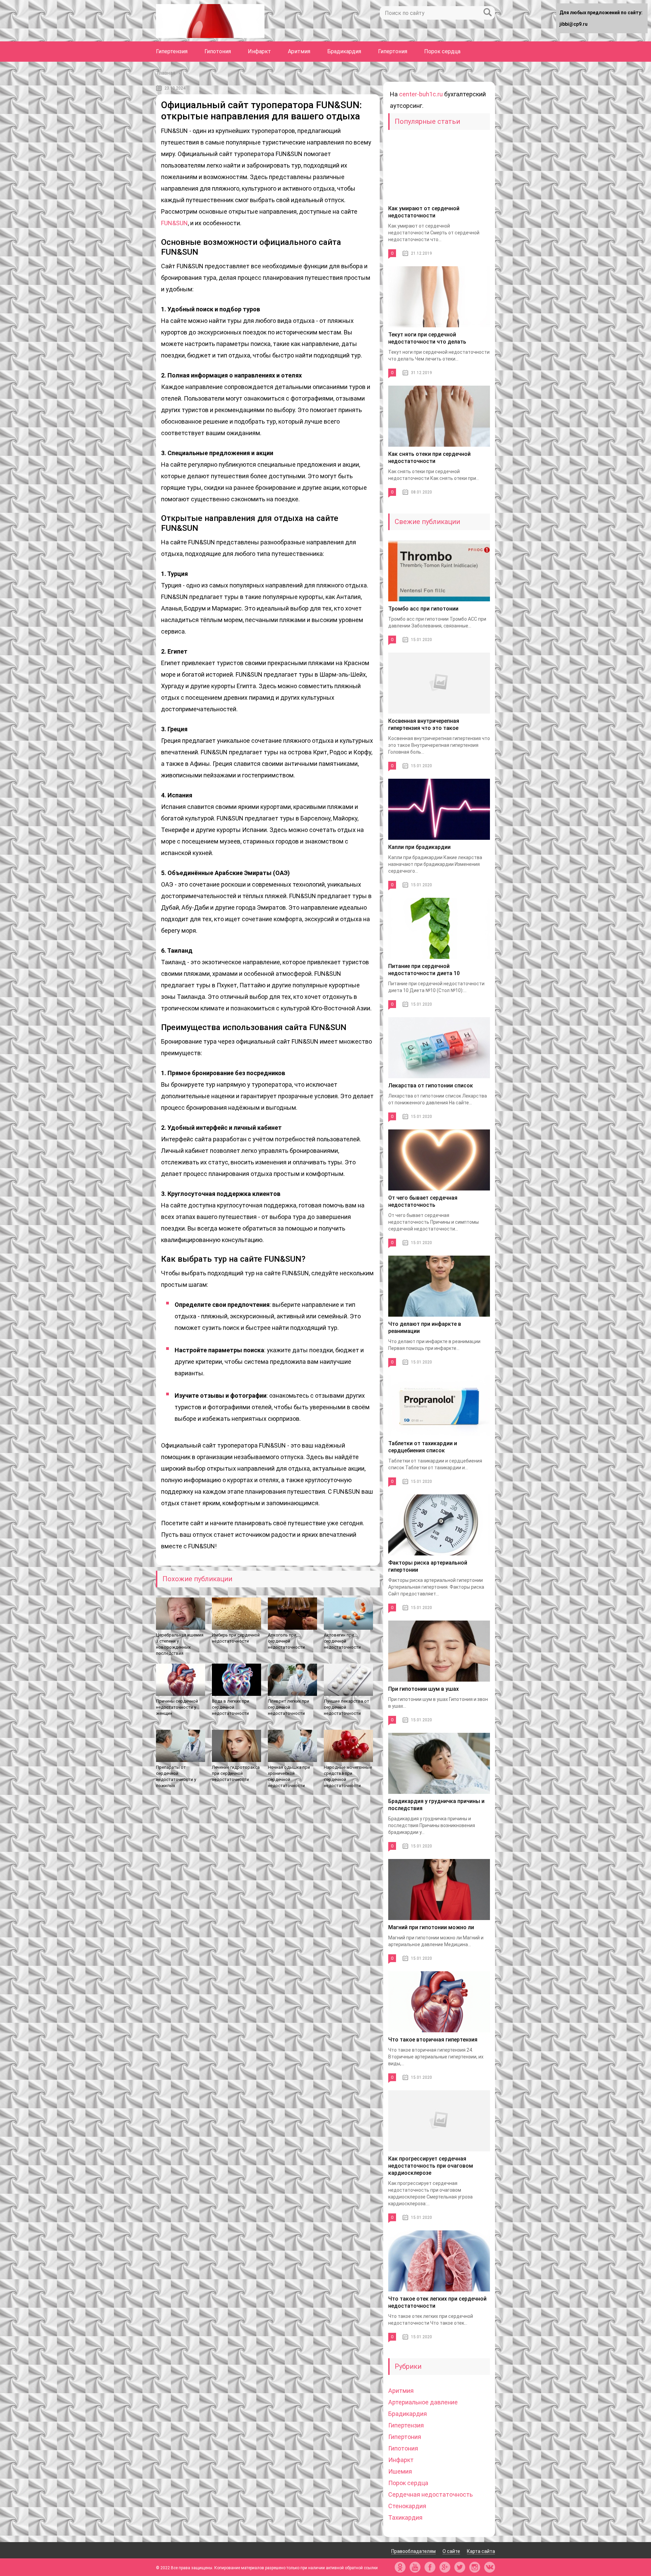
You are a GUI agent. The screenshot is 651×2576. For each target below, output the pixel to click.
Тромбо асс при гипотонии (423, 609)
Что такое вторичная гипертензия (433, 2040)
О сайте (451, 2551)
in (475, 2567)
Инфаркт (259, 51)
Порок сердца (442, 51)
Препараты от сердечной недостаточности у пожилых (176, 1776)
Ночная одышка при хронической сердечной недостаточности (289, 1776)
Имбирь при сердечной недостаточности (236, 1638)
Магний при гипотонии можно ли (431, 1927)
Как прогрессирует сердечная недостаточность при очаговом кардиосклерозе (431, 2166)
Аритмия (299, 51)
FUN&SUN (174, 223)
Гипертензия (172, 51)
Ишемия (400, 2471)
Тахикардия (405, 2517)
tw (460, 2567)
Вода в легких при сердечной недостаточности (231, 1707)
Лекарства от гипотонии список (431, 1086)
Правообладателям (413, 2551)
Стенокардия (407, 2506)
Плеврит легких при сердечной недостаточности (289, 1707)
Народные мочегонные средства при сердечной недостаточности (348, 1776)
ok (400, 2567)
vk (490, 2567)
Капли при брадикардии (419, 847)
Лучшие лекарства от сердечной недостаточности (347, 1707)
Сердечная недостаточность (430, 2494)
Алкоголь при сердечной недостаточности (286, 1641)
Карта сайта (481, 2551)
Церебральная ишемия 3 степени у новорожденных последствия (180, 1644)
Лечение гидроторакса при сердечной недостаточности (236, 1773)
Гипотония (218, 51)
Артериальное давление (423, 2402)
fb (430, 2567)
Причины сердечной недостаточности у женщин (177, 1707)
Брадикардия (344, 51)
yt (415, 2567)
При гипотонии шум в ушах (423, 1689)
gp (445, 2567)
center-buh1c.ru (421, 94)
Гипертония (393, 51)
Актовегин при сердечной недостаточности (342, 1641)
